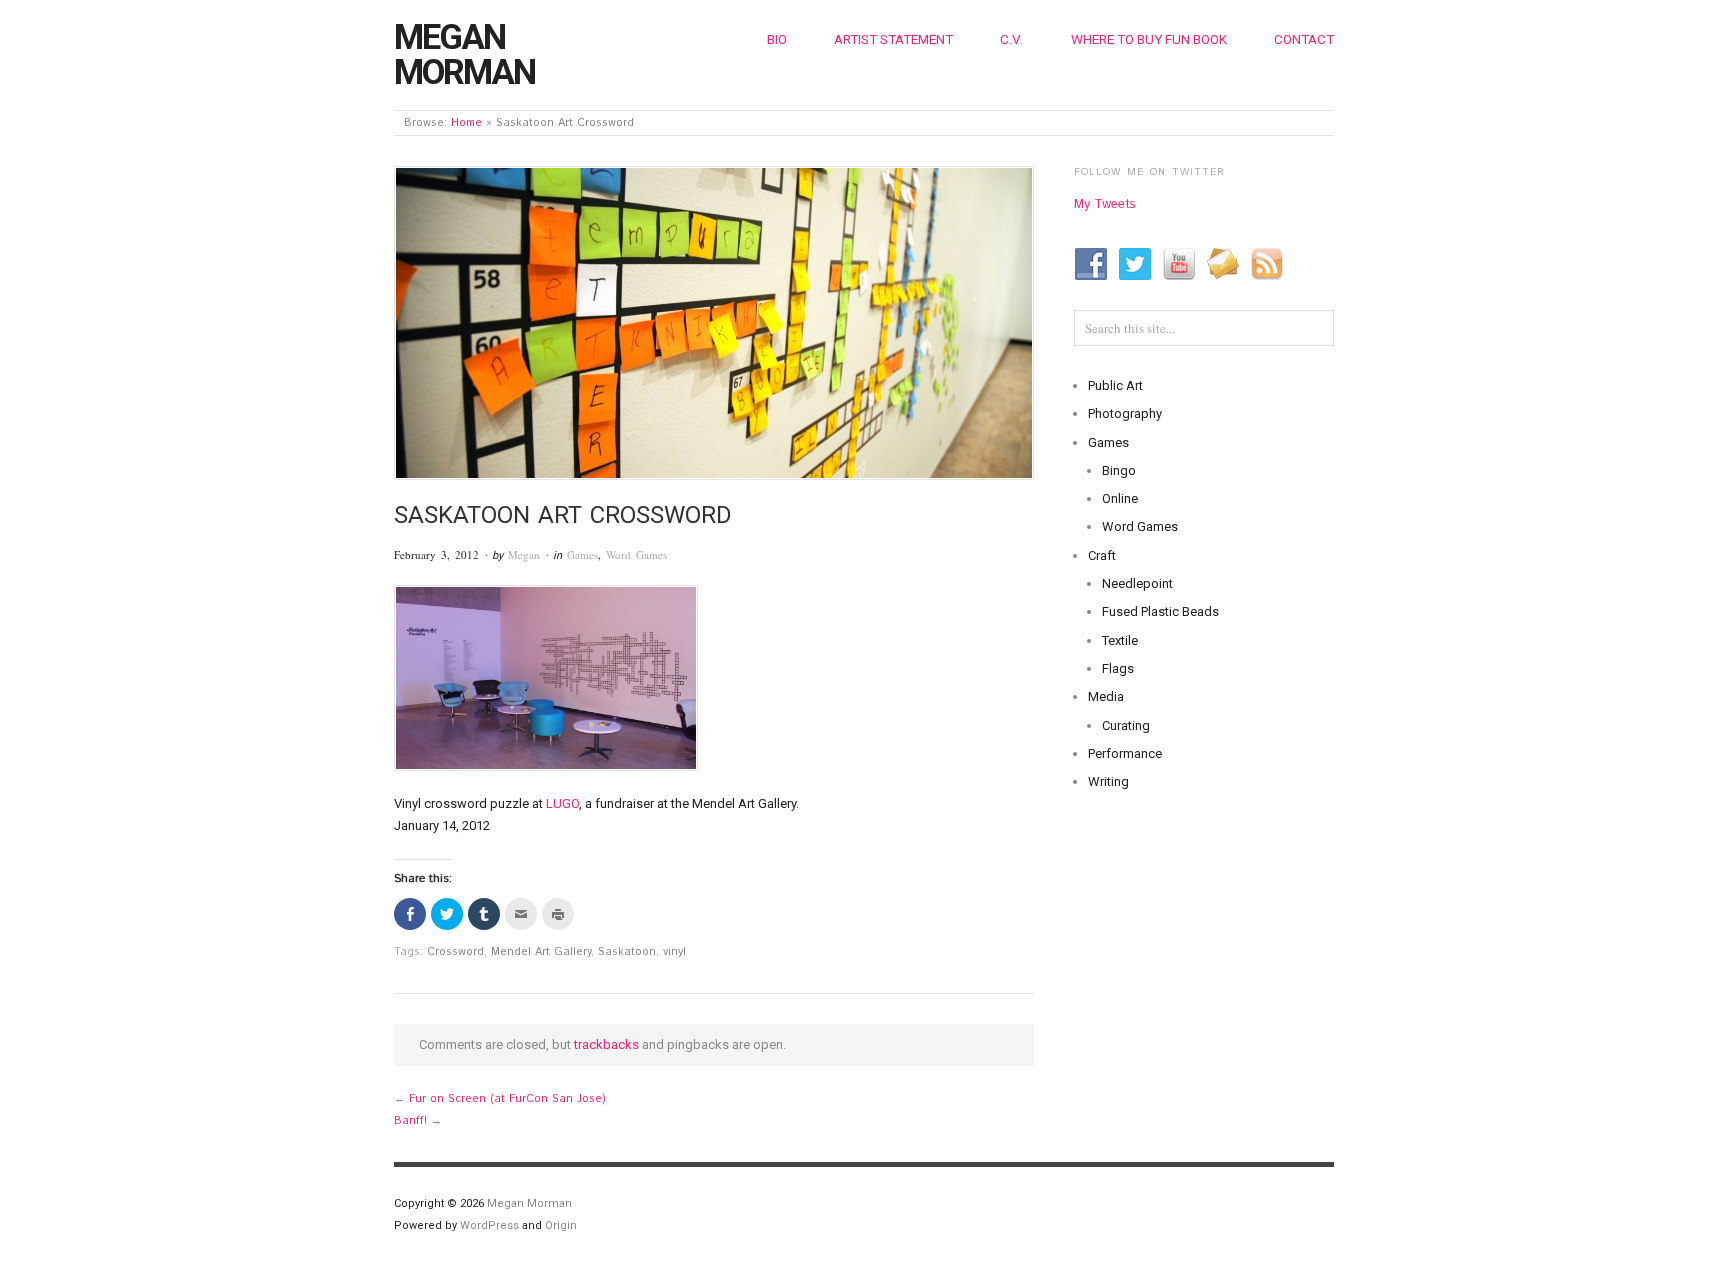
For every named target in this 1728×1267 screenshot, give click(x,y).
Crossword (455, 952)
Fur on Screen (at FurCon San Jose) (507, 1099)
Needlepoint (1137, 583)
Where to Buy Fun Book (1149, 39)
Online (1120, 498)
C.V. (1011, 39)
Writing (1108, 781)
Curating (1126, 725)
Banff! (410, 1121)
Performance (1125, 753)
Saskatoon (627, 952)
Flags (1118, 668)
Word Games (636, 554)
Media (1106, 696)
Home (466, 123)
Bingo (1119, 470)
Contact (1304, 39)
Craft (1102, 555)
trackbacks (606, 1044)
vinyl (674, 952)
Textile (1120, 640)
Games (582, 554)
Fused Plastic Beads (1160, 611)
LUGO (562, 803)
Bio (777, 39)
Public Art (1115, 385)
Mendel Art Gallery (541, 952)
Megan (524, 554)
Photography (1125, 413)
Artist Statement (893, 39)
